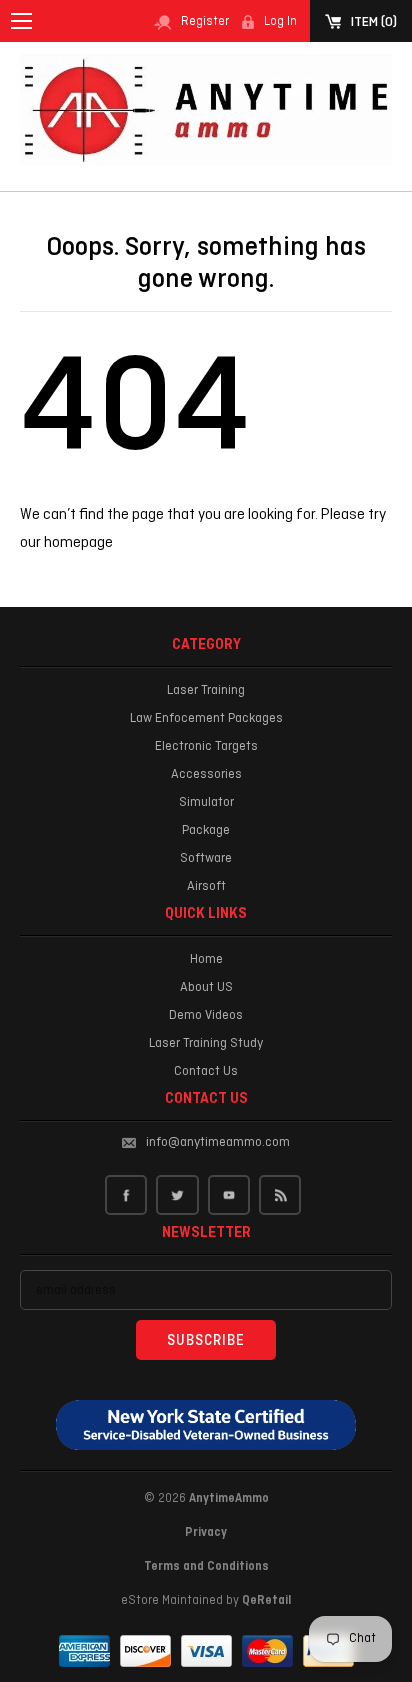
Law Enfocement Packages (206, 718)
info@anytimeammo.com (218, 1142)
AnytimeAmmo (229, 1499)
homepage (78, 543)
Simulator (206, 802)
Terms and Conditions (206, 1567)
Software (206, 858)
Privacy (206, 1533)
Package (206, 830)
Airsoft (206, 886)
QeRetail (266, 1601)
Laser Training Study (206, 1043)
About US (206, 987)
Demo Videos (206, 1015)
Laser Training (206, 690)
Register (205, 22)
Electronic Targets (206, 746)
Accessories (206, 774)
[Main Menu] (21, 21)
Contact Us (206, 1071)
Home (206, 959)
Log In (280, 22)
